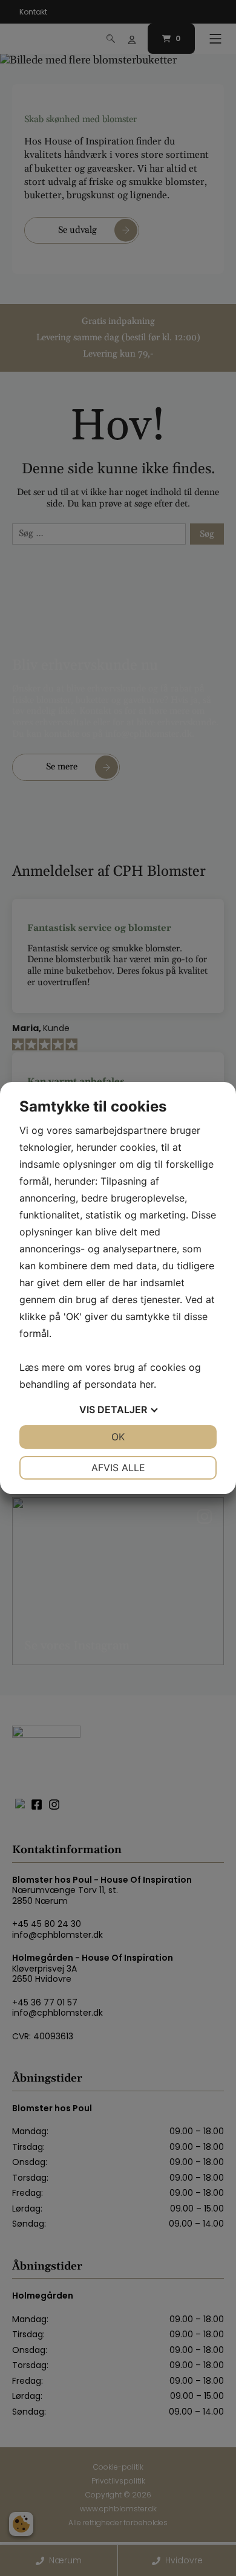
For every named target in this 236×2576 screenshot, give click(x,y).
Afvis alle (118, 1468)
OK (118, 1437)
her (147, 1384)
